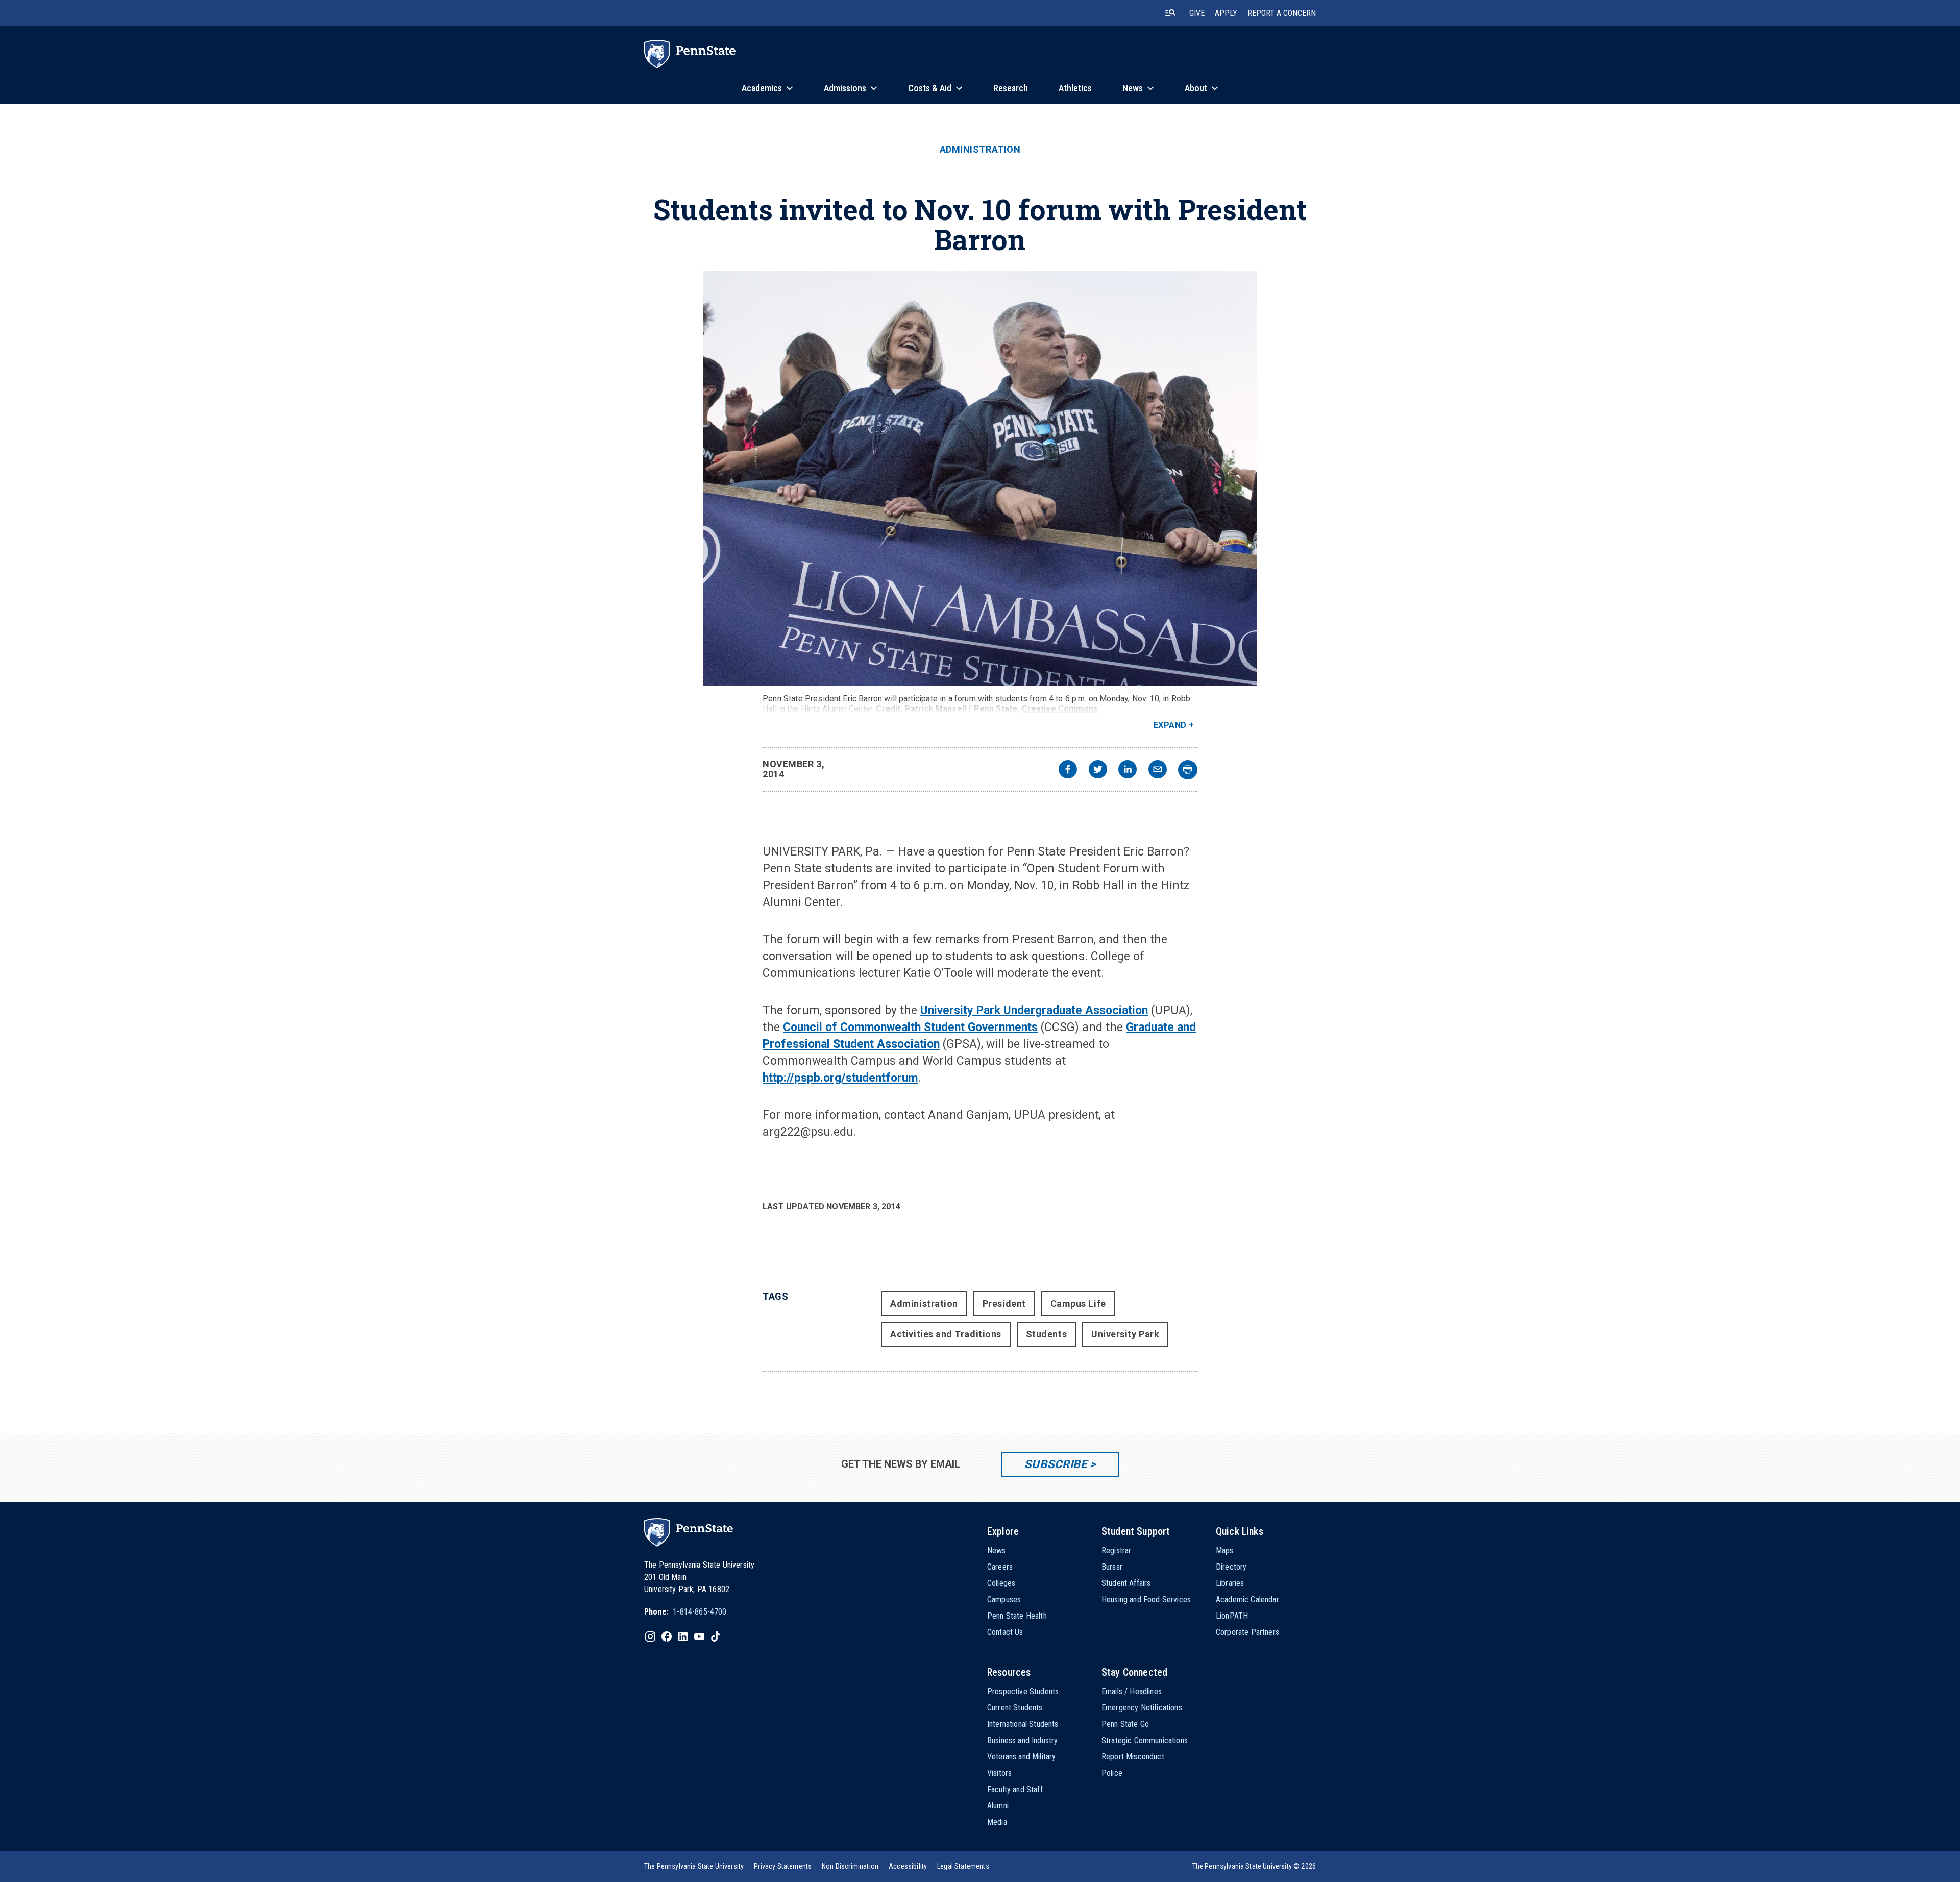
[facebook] (1068, 771)
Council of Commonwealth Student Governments (910, 1027)
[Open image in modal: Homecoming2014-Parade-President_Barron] (980, 478)
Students (1046, 1334)
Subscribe (1056, 1464)
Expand (1170, 725)
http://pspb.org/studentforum (840, 1078)
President (1004, 1303)
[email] (1158, 771)
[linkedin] (1128, 771)
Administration (980, 150)
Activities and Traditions (946, 1334)
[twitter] (1098, 771)
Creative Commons (1060, 709)
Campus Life (1078, 1303)
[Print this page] (1188, 770)
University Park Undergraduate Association (1034, 1010)
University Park (1125, 1334)
